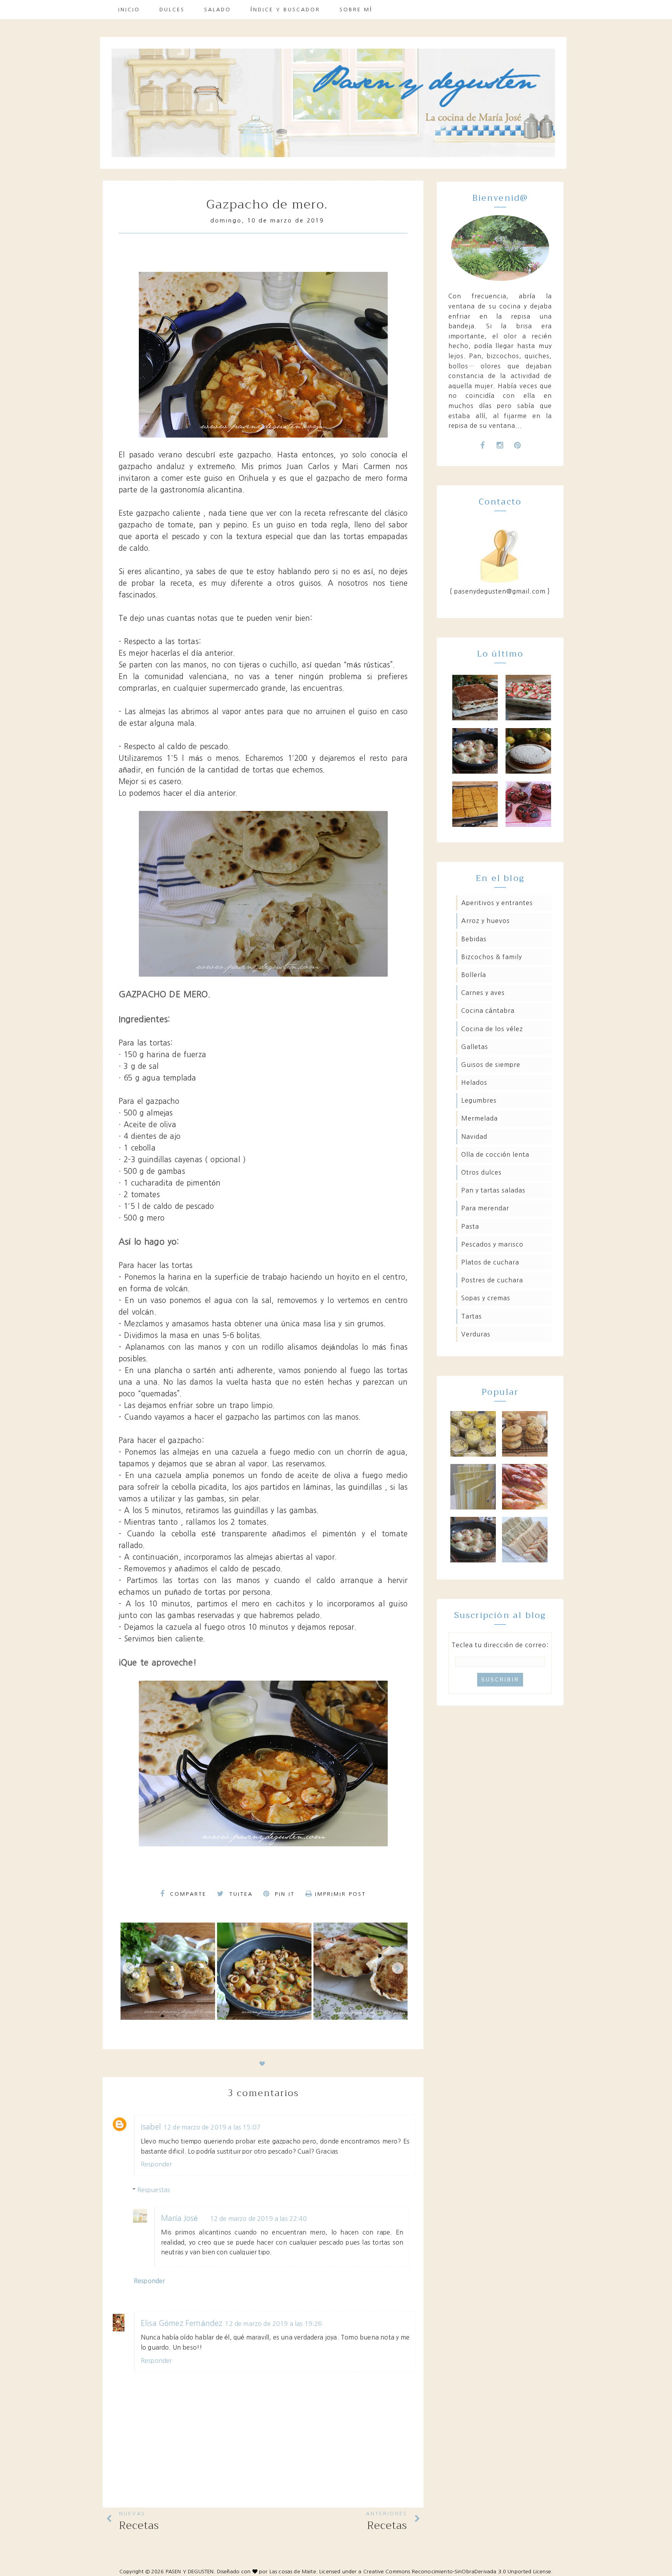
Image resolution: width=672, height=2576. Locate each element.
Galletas (475, 1047)
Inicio (129, 10)
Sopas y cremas (486, 1298)
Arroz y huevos (486, 921)
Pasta (470, 1226)
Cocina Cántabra (488, 1010)
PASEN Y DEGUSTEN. (191, 2572)
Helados (474, 1082)
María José (180, 2218)
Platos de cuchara (490, 1262)
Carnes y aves (483, 993)
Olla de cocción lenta (495, 1154)
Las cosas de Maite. (294, 2572)
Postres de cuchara (492, 1280)
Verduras (476, 1334)
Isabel (151, 2127)
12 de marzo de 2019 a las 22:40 (259, 2219)
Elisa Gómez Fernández (182, 2323)
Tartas (472, 1316)
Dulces (172, 10)
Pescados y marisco (492, 1244)
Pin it (283, 1894)
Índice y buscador (285, 10)
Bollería (474, 975)
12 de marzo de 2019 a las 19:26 (273, 2324)
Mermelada (479, 1118)
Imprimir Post (340, 1894)
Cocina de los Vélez (492, 1029)
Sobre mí (356, 10)
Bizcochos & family (492, 957)
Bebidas (474, 939)
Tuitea (240, 1894)
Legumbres (479, 1100)
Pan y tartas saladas (493, 1190)
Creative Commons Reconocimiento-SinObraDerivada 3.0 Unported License (457, 2572)
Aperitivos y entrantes (497, 903)
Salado (218, 10)
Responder (156, 2164)
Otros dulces (481, 1172)
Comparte (187, 1894)
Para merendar (485, 1208)
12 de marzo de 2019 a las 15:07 (212, 2127)
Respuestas (154, 2190)
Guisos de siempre (491, 1065)
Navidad (474, 1137)
